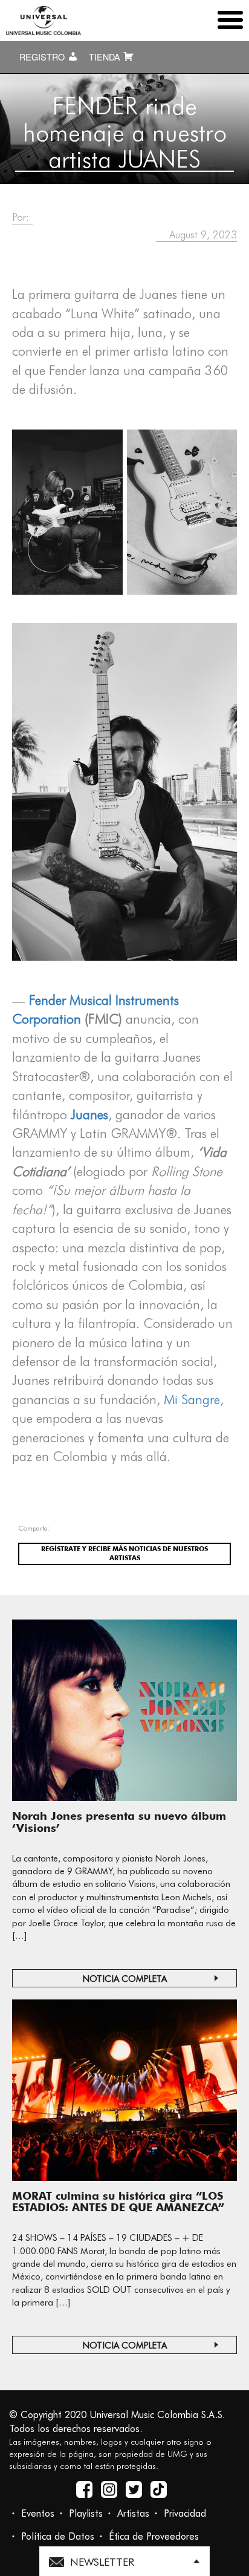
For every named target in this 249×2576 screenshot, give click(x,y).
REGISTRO (43, 57)
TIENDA (106, 57)
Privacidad (185, 2513)
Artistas (133, 2513)
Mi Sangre (192, 1399)
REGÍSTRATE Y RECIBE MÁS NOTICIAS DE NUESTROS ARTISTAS (124, 1554)
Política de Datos (58, 2536)
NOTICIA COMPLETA (125, 1979)
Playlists (86, 2513)
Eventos (38, 2513)
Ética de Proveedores (154, 2536)
